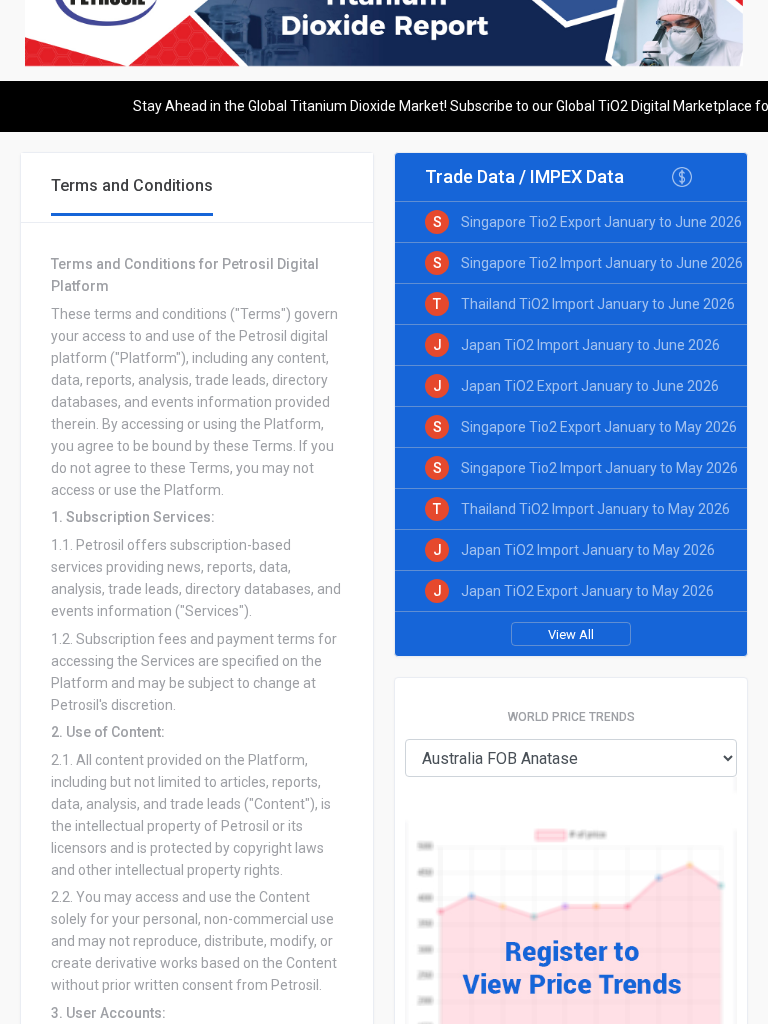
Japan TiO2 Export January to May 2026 (587, 591)
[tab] (132, 188)
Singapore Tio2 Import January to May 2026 (599, 468)
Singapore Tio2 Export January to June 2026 (601, 222)
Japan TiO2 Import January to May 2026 (588, 550)
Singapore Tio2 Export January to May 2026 (599, 427)
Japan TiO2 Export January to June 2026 (590, 386)
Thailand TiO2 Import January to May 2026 (595, 509)
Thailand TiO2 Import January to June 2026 (598, 304)
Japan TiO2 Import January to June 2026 (590, 345)
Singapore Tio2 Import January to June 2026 (602, 263)
